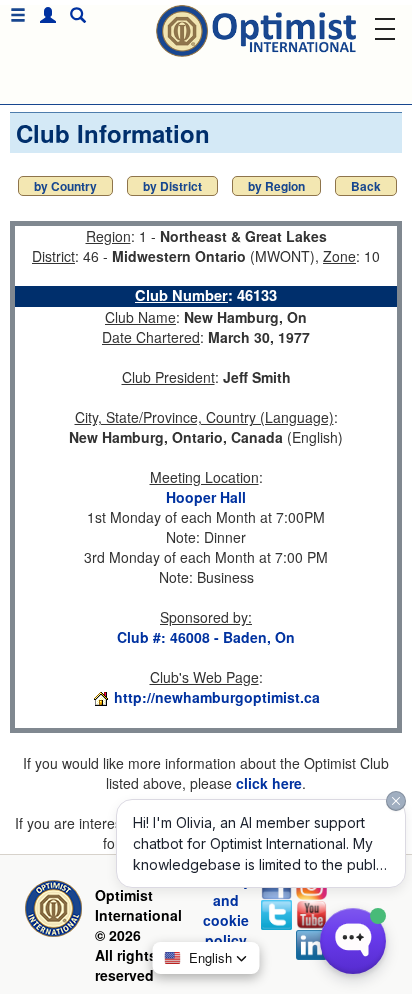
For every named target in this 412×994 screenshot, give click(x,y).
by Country (65, 186)
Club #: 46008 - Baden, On (206, 637)
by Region (276, 186)
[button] (43, 15)
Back (366, 186)
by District (172, 186)
